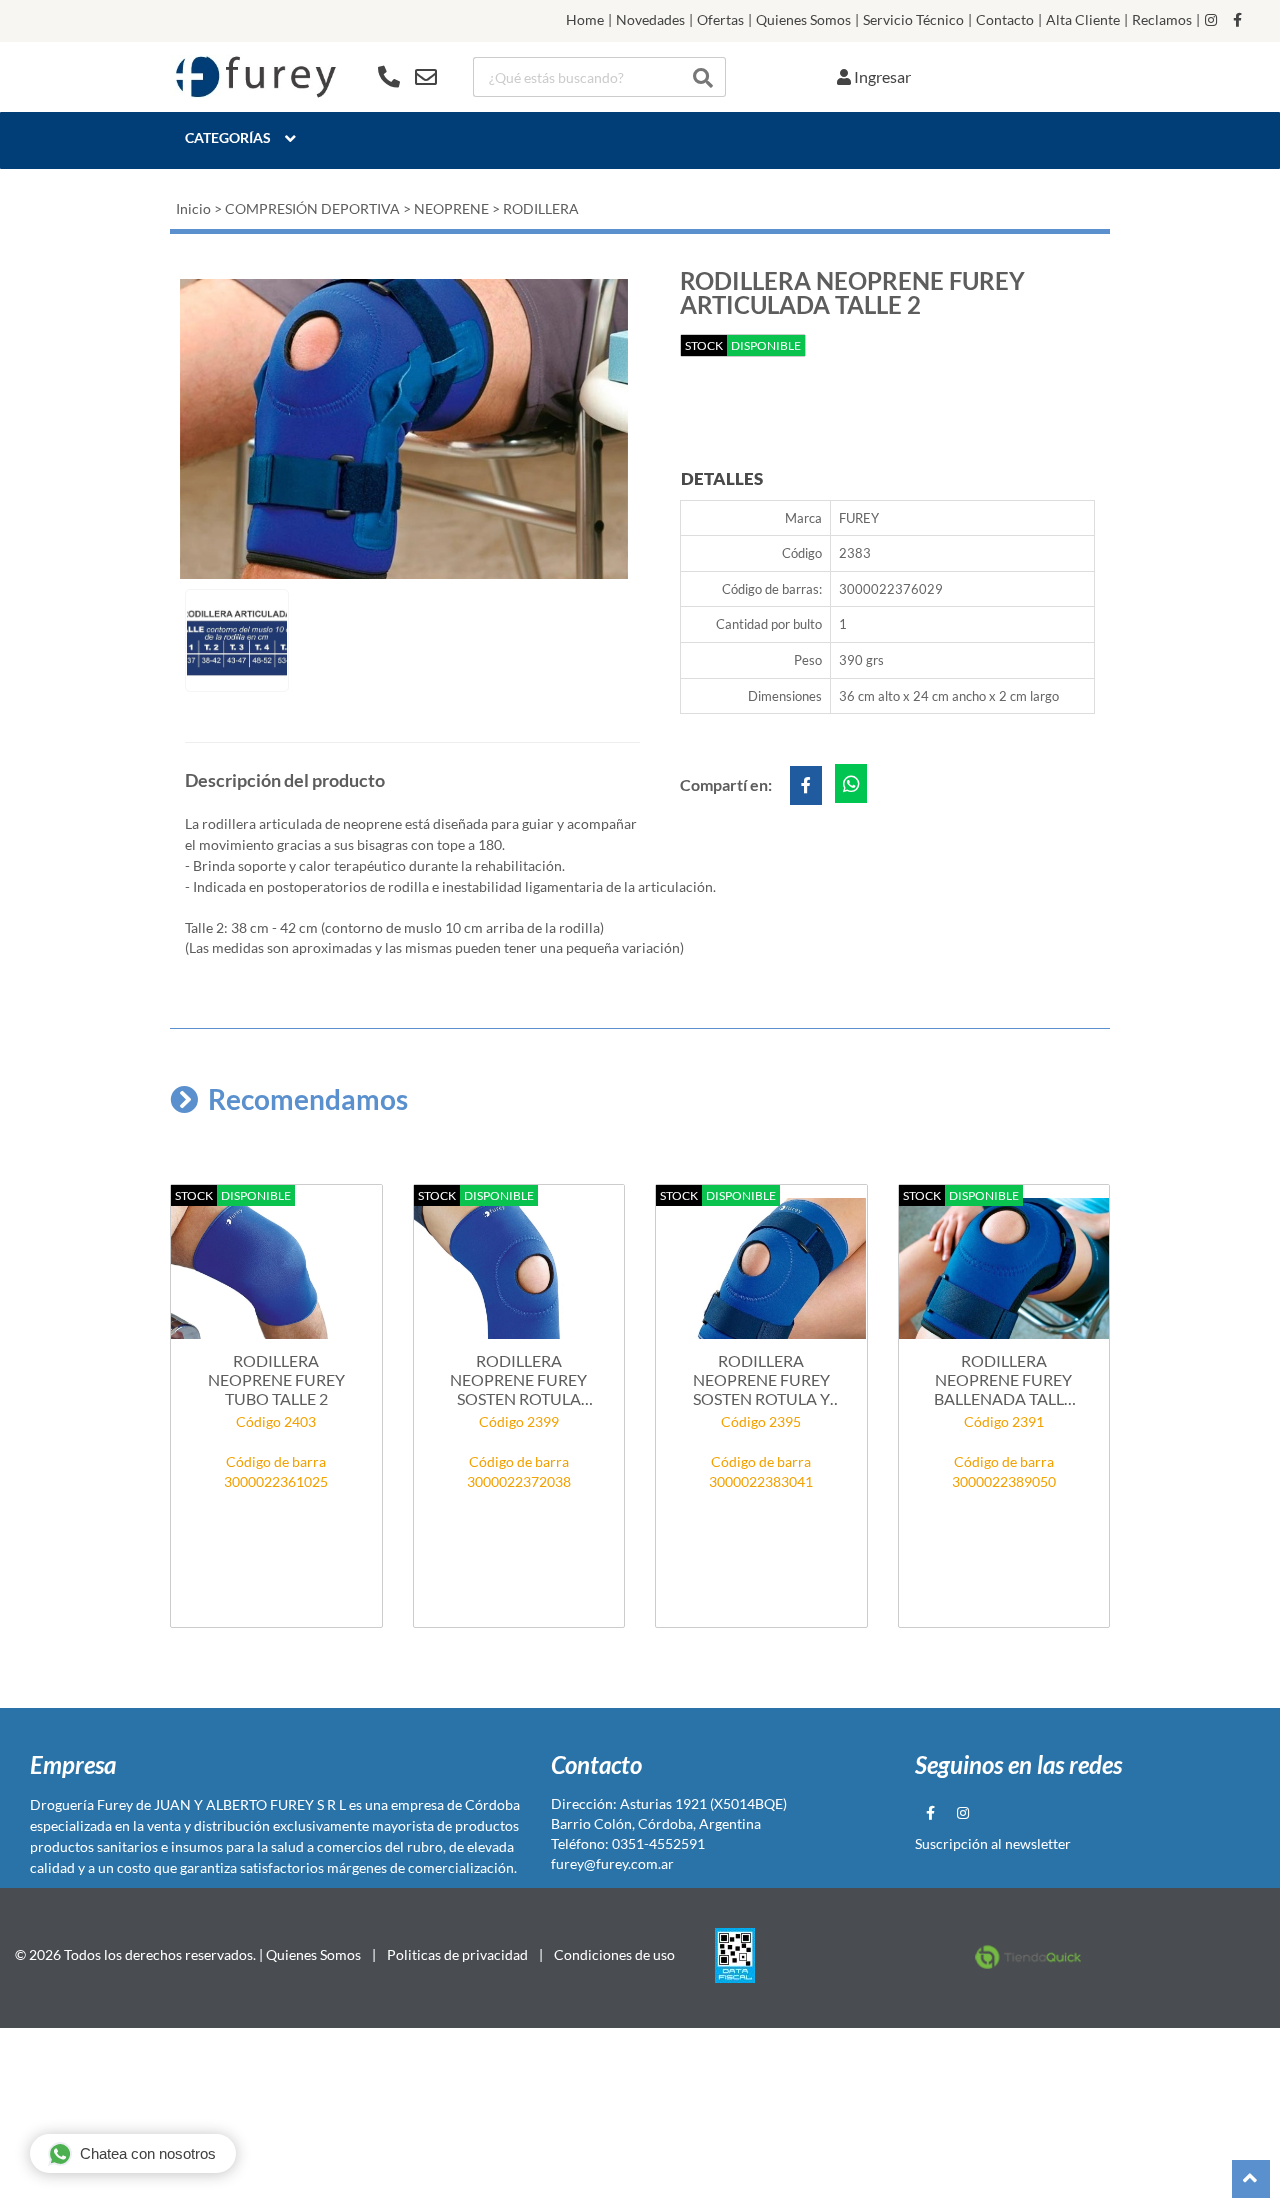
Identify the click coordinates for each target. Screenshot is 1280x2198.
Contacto (1005, 20)
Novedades (650, 20)
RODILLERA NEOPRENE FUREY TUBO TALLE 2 (276, 1379)
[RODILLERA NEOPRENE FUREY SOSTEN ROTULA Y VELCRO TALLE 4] (761, 1269)
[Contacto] (407, 77)
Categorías (228, 137)
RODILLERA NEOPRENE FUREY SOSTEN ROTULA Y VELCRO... (761, 1380)
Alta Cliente (1083, 20)
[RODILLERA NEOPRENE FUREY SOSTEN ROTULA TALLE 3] (519, 1269)
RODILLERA (541, 208)
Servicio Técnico (913, 20)
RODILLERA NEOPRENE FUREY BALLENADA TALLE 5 (1003, 1380)
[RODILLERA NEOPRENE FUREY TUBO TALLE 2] (276, 1269)
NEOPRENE (451, 208)
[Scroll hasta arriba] (1251, 2179)
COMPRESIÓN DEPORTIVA (312, 208)
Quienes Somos (803, 20)
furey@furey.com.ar (612, 1863)
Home (585, 20)
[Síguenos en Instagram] (1211, 20)
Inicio (193, 208)
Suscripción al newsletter (993, 1843)
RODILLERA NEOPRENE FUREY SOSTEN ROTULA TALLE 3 (518, 1380)
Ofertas (720, 20)
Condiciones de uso (614, 1954)
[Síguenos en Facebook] (1237, 20)
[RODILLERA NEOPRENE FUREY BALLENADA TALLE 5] (1004, 1269)
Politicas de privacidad (457, 1954)
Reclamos (1162, 20)
